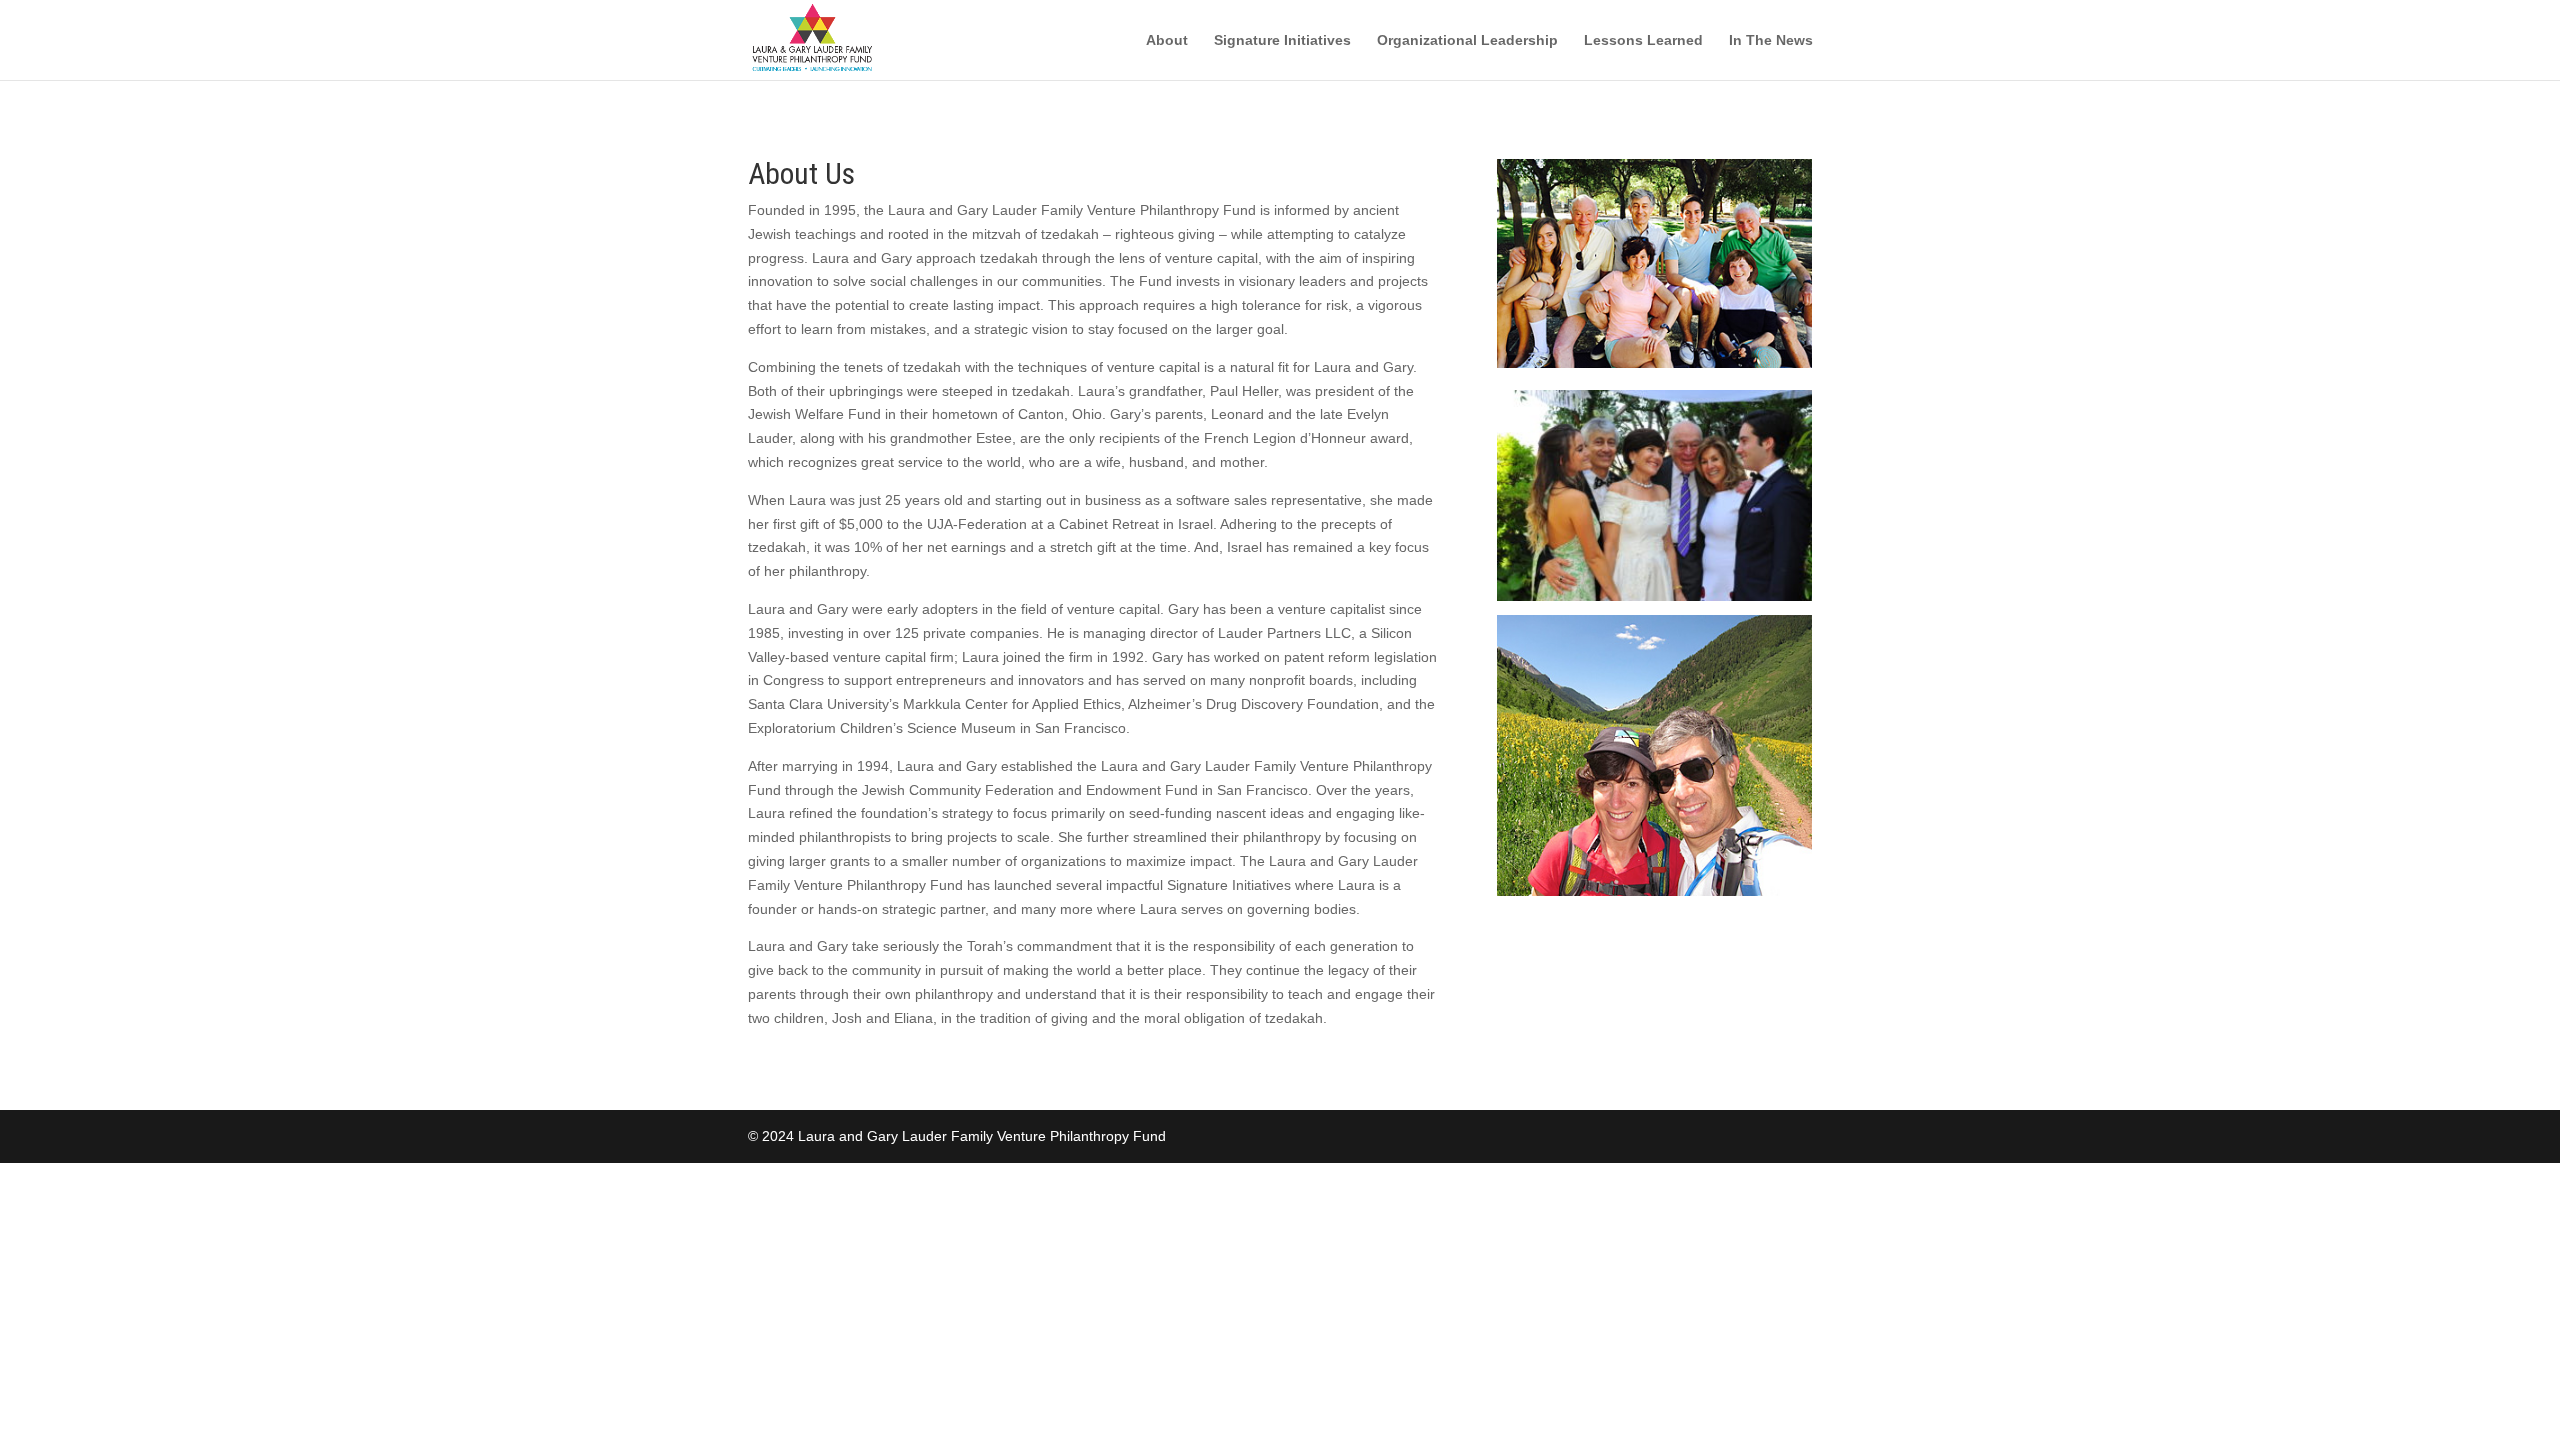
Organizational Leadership (1467, 40)
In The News (1771, 40)
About (1167, 40)
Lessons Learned (1643, 40)
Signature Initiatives (1282, 40)
